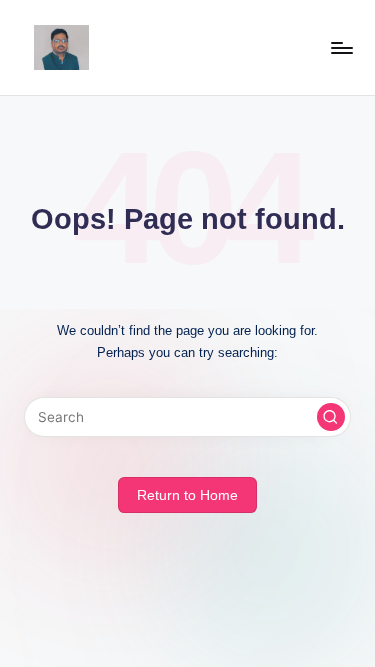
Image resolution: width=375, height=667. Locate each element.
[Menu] (341, 47)
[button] (331, 417)
